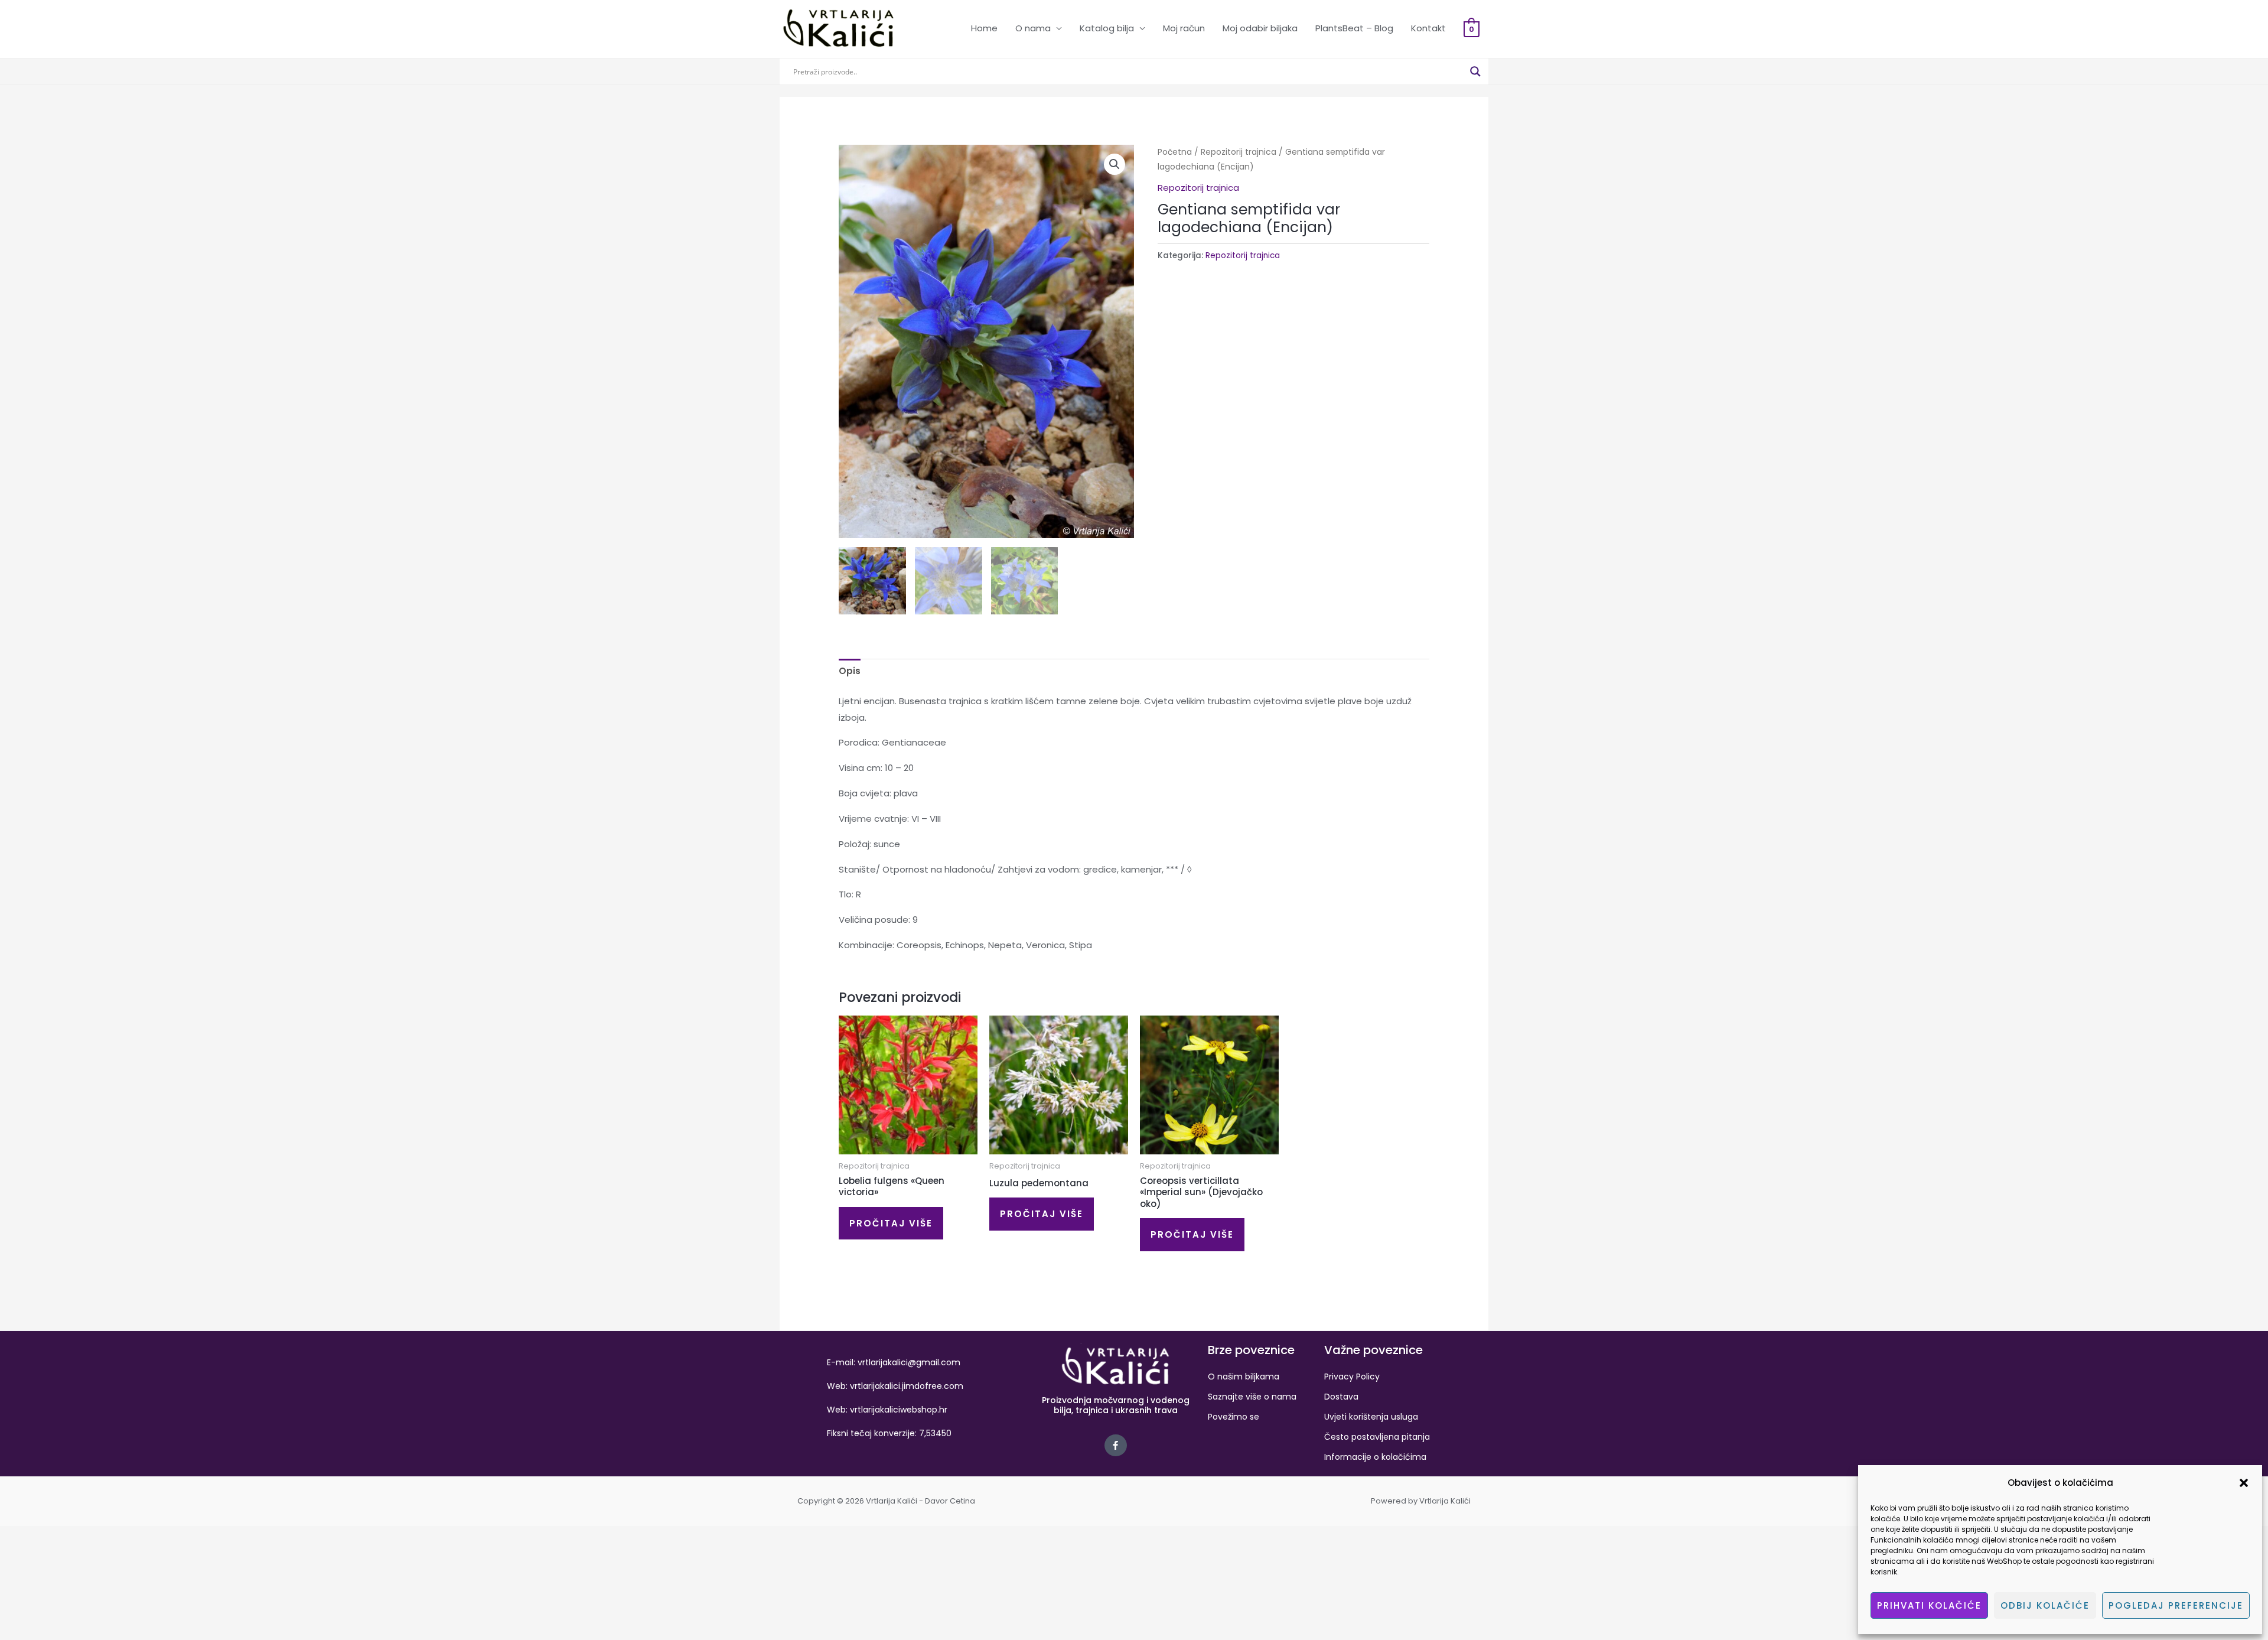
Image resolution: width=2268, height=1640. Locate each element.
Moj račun (1184, 28)
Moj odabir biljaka (1260, 28)
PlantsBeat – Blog (1354, 28)
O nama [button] (1033, 28)
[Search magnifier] (1475, 71)
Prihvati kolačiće (1929, 1605)
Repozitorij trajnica (1239, 152)
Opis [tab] (850, 671)
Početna (1175, 152)
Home (984, 28)
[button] (2244, 1483)
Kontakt (1428, 28)
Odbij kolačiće (2045, 1605)
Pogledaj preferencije (2176, 1605)
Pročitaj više (891, 1223)
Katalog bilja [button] (1107, 28)
